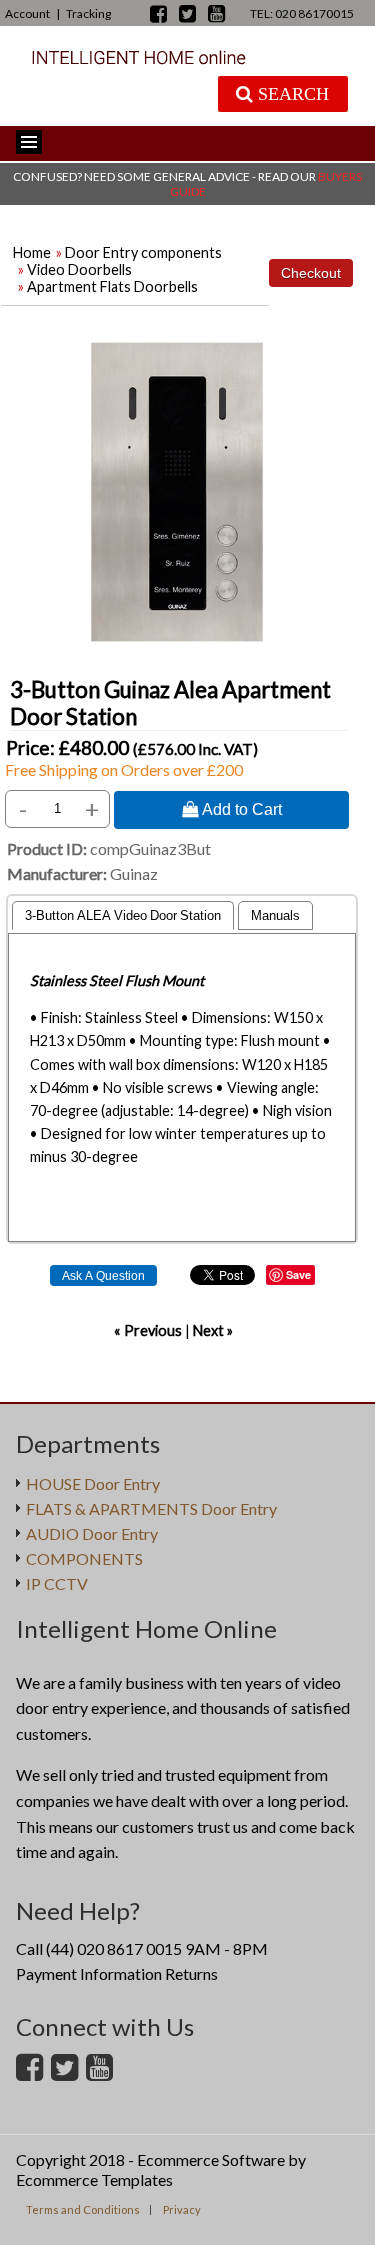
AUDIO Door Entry (92, 1533)
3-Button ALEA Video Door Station (123, 915)
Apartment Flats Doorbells (112, 286)
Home (32, 252)
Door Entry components (143, 252)
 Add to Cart (232, 809)
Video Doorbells (79, 269)
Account (27, 13)
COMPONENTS (84, 1558)
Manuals (275, 915)
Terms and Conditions (83, 2209)
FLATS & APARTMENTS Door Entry (151, 1508)
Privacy (182, 2209)
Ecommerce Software (211, 2159)
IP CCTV (57, 1583)
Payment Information (89, 1973)
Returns (191, 1973)
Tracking (88, 13)
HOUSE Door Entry (93, 1483)
